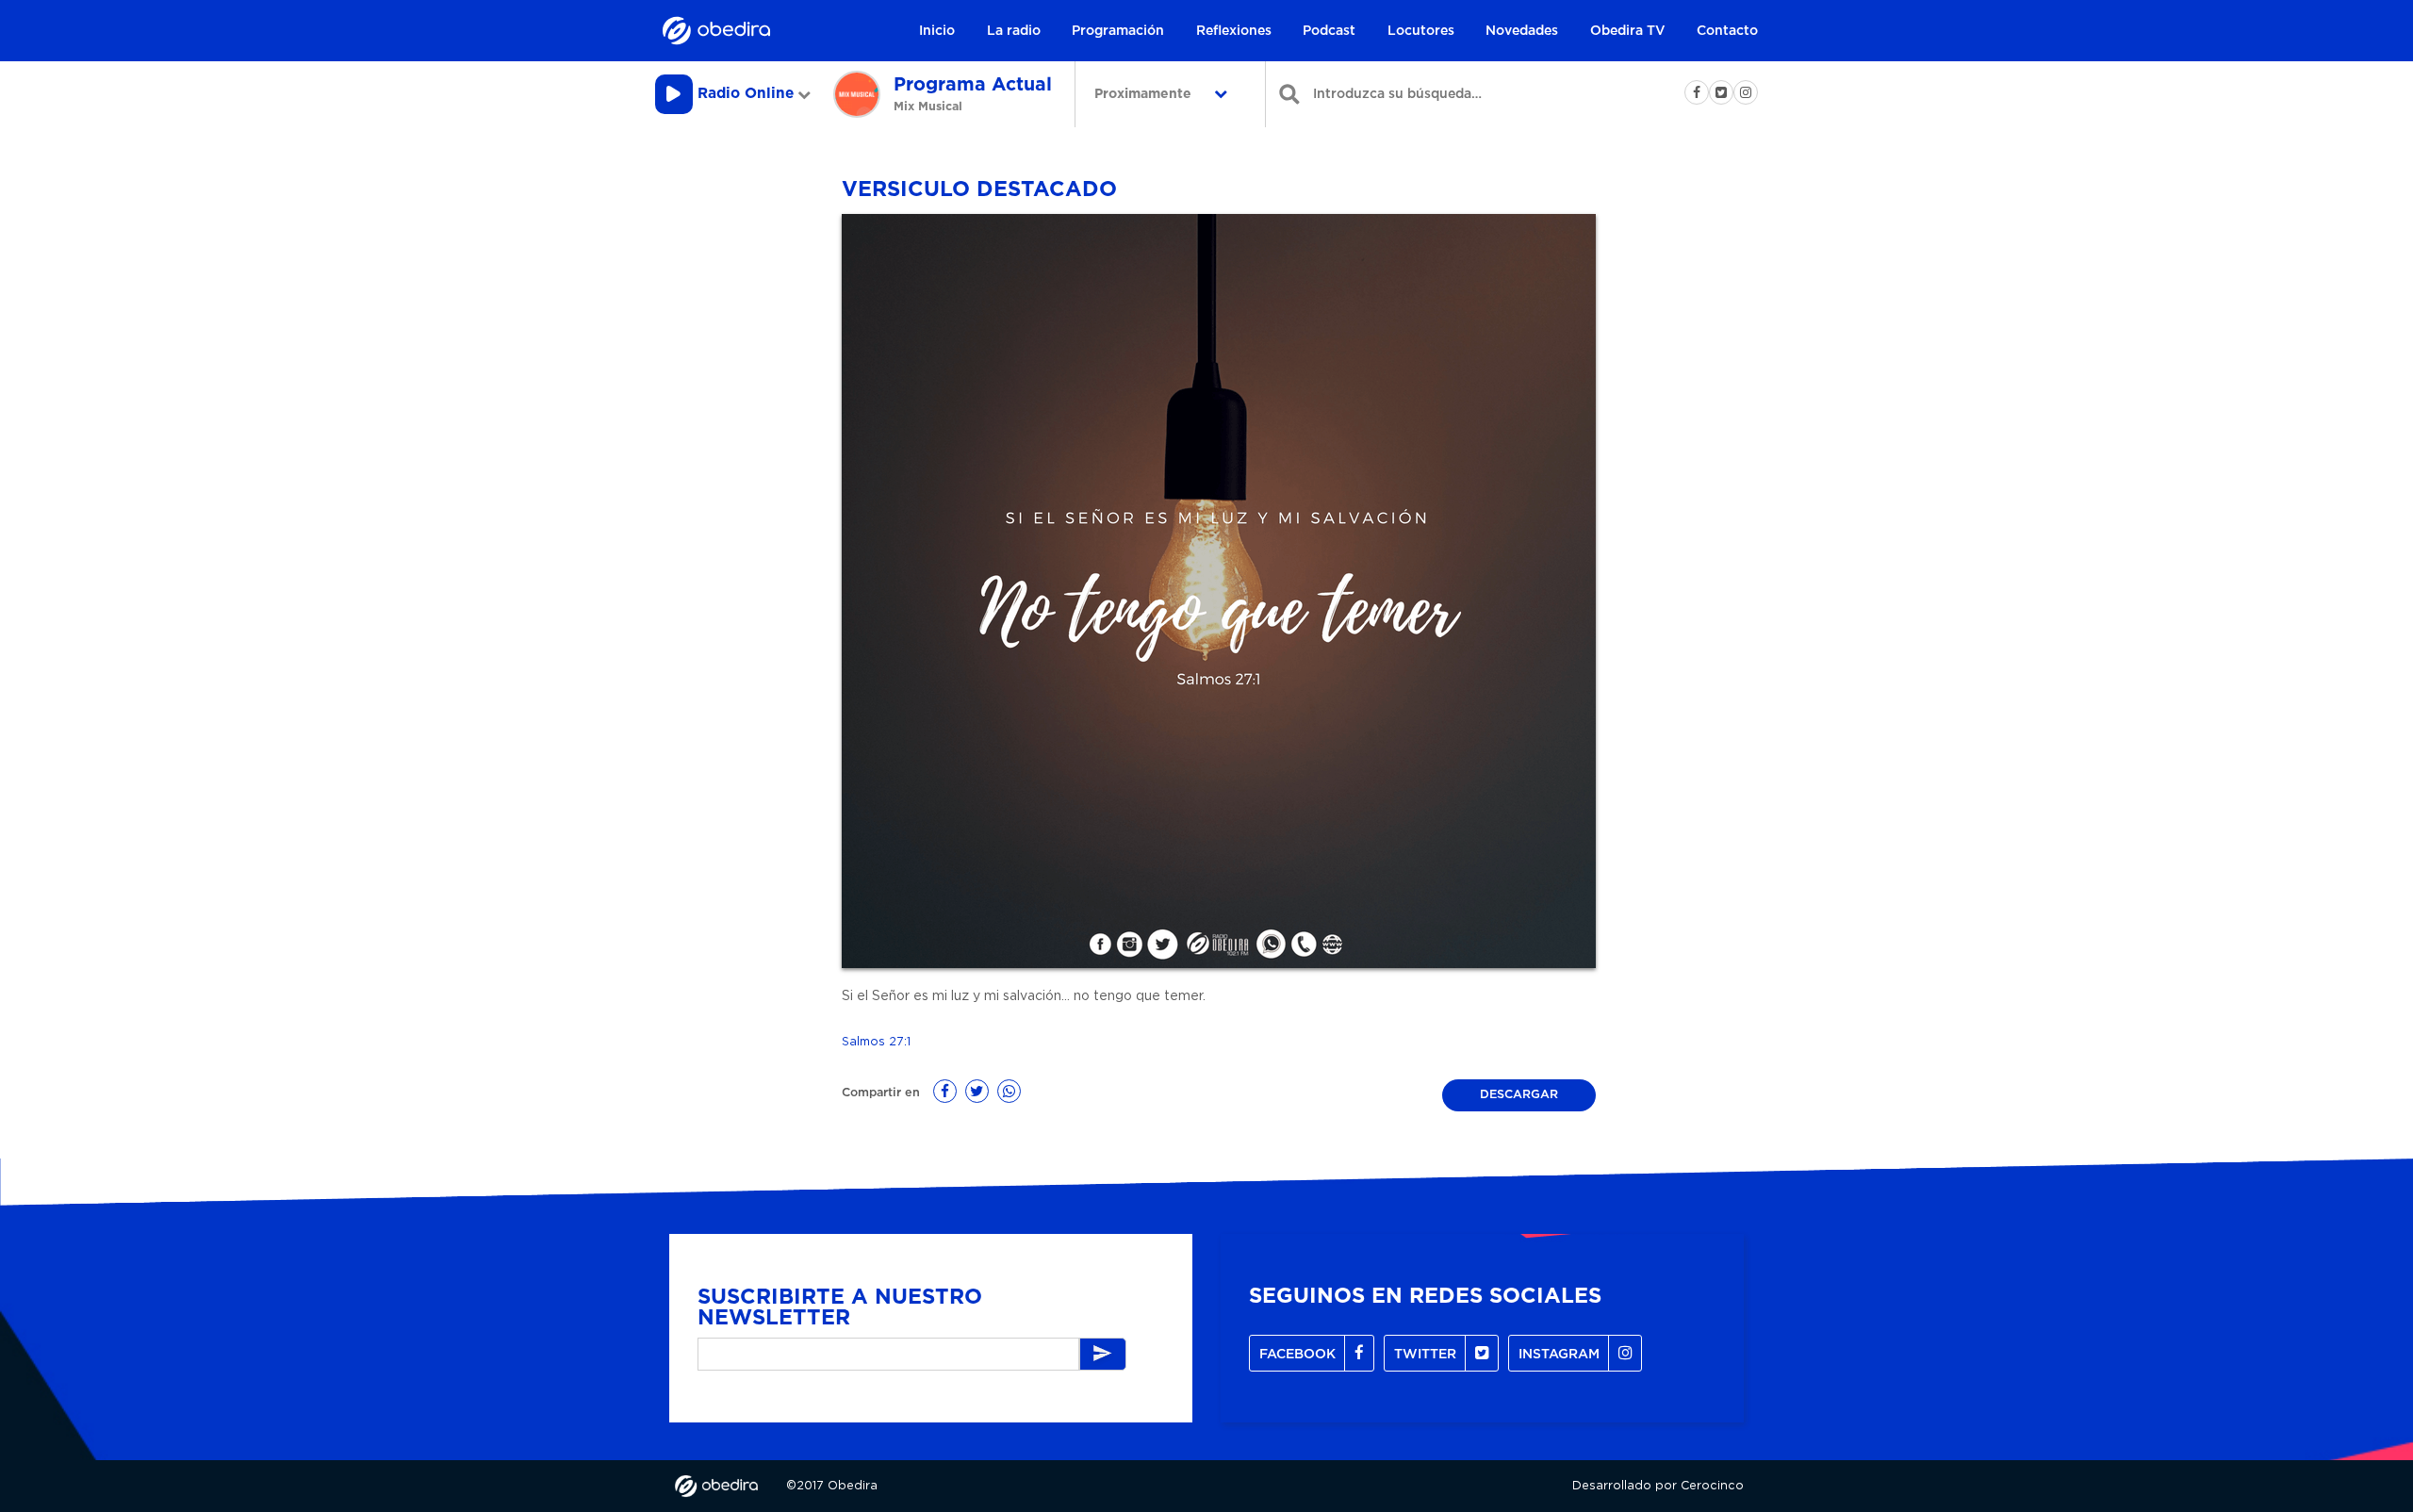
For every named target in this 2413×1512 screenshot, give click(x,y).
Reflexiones (1234, 31)
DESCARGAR (1519, 1095)
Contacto (1727, 31)
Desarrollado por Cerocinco (1658, 1486)
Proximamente (1145, 94)
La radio (1014, 31)
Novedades (1522, 31)
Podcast (1329, 31)
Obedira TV (1628, 31)
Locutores (1421, 31)
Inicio (937, 31)
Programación (1118, 31)
